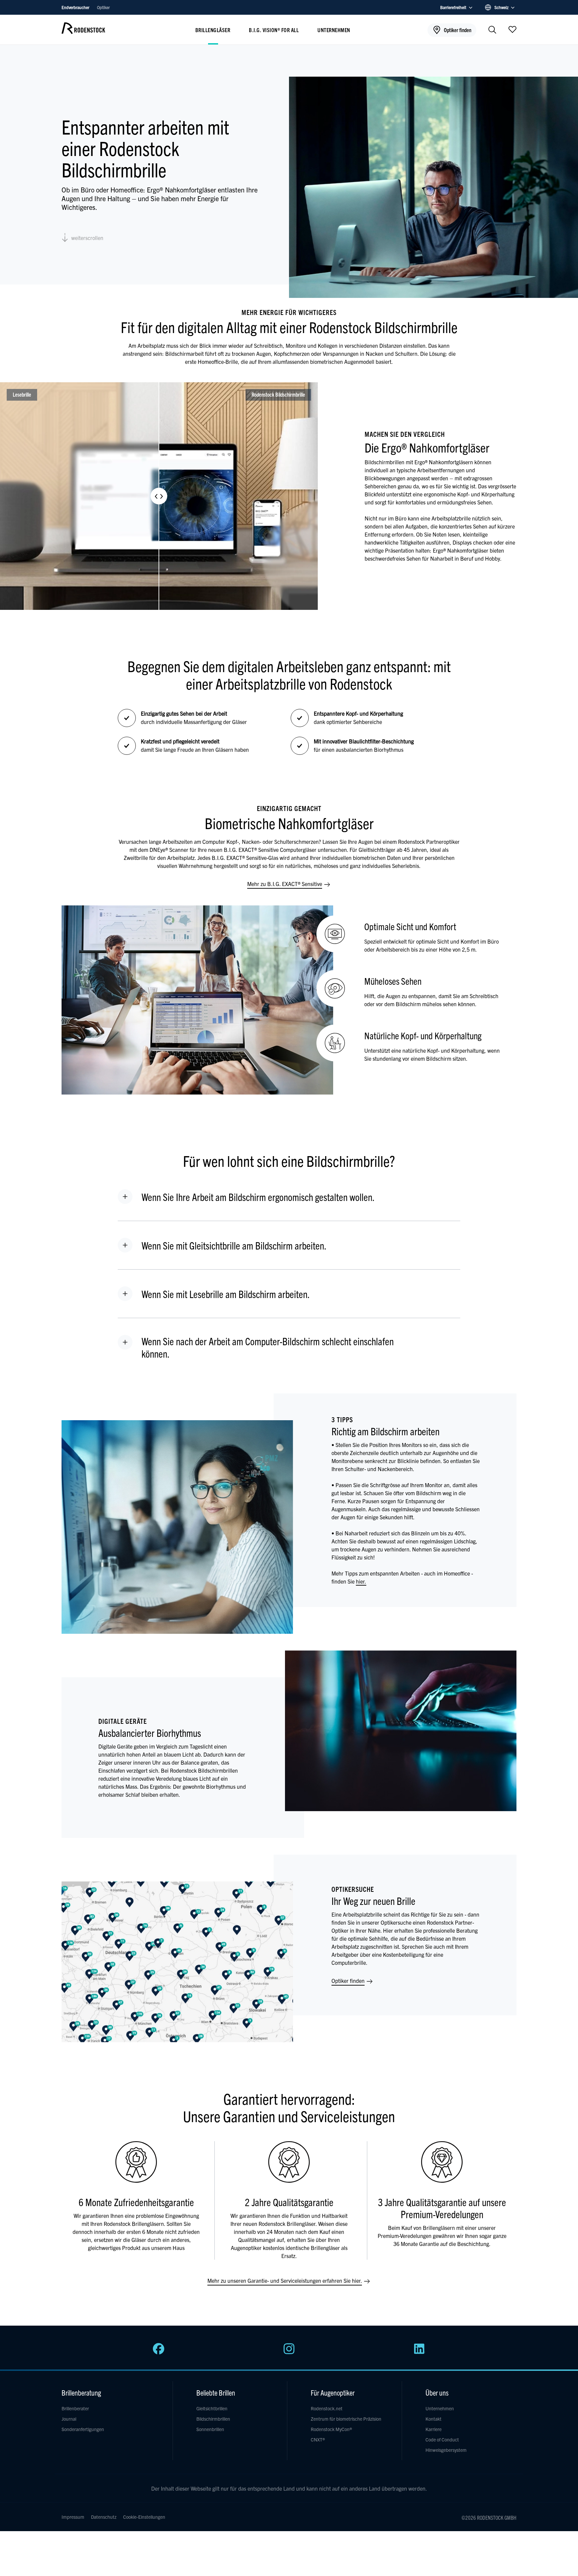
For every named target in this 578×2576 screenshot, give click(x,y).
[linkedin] (419, 2352)
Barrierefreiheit (453, 7)
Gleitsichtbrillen (212, 2408)
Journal (69, 2419)
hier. (361, 1581)
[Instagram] (289, 2352)
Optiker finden (349, 1981)
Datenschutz (104, 2517)
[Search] (492, 30)
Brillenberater (75, 2408)
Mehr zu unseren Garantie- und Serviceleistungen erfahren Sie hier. (285, 2280)
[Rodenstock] (83, 31)
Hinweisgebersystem (446, 2450)
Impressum (73, 2517)
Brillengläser (213, 30)
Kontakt (433, 2419)
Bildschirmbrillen (213, 2419)
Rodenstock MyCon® (331, 2429)
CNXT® (318, 2439)
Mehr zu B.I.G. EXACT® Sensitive (285, 884)
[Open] (512, 29)
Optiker (103, 7)
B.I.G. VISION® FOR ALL (274, 30)
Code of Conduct (442, 2439)
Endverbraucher (76, 7)
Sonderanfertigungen (83, 2429)
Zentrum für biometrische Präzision (346, 2419)
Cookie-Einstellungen (144, 2517)
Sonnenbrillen (210, 2429)
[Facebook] (159, 2352)
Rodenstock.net (327, 2408)
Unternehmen (334, 30)
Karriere (433, 2429)
